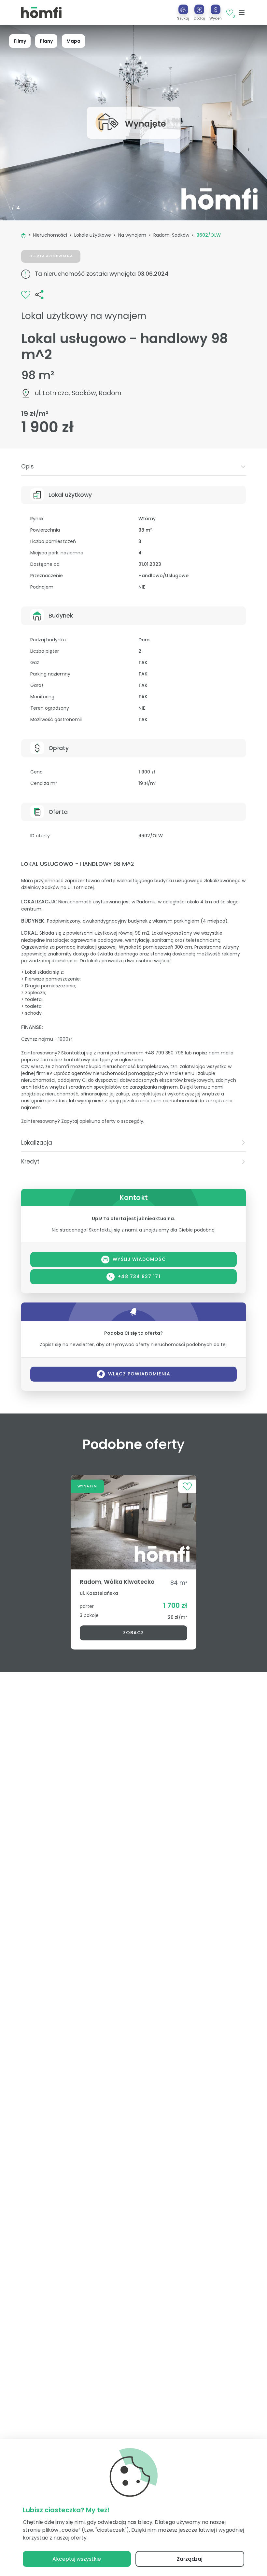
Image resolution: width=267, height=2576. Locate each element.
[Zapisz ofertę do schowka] (26, 294)
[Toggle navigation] (242, 13)
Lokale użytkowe (93, 235)
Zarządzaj (190, 2559)
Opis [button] (28, 466)
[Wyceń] (216, 9)
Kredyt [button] (30, 1162)
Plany (46, 41)
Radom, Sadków (171, 235)
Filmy (20, 41)
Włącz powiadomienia (139, 1374)
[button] (199, 12)
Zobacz (133, 1633)
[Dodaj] (199, 9)
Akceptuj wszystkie (77, 2559)
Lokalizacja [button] (37, 1143)
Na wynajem (132, 235)
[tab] (133, 467)
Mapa (73, 41)
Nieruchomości (50, 235)
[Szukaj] (183, 9)
